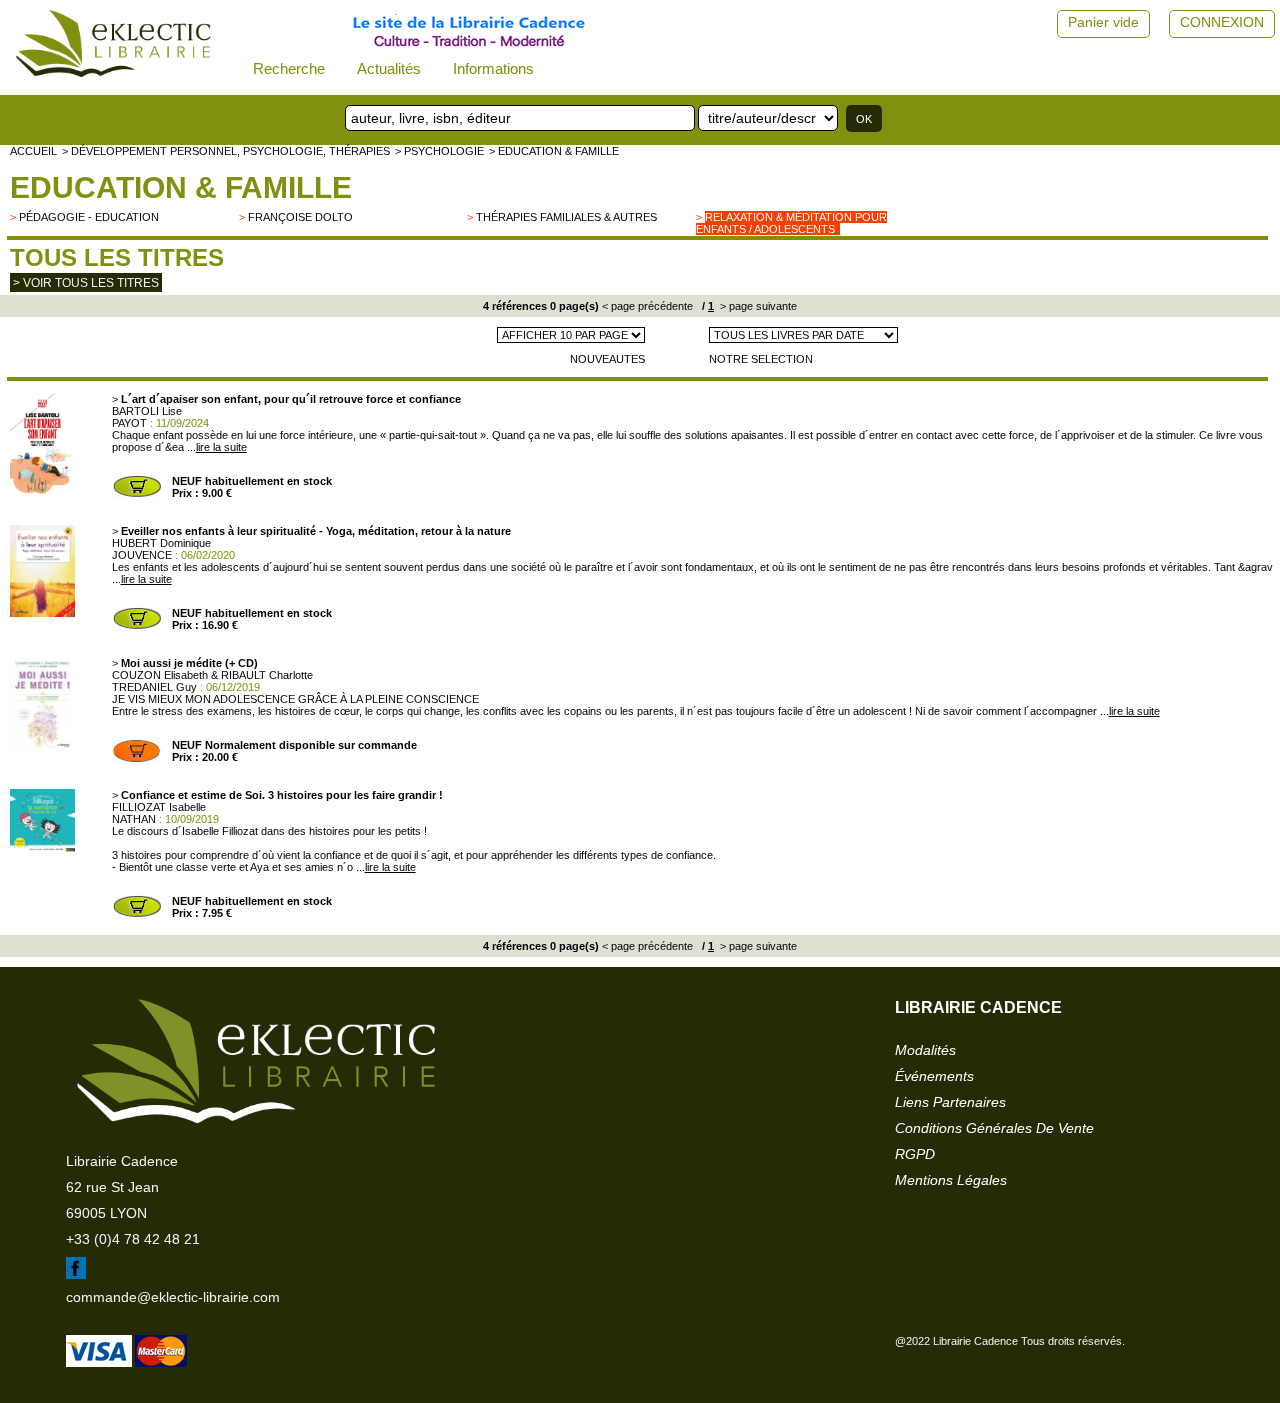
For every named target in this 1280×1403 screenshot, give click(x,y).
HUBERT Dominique (161, 543)
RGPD (915, 1154)
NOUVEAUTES (607, 359)
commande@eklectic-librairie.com (173, 1297)
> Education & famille (554, 151)
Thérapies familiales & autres (566, 217)
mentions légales (951, 1180)
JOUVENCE (142, 555)
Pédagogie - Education (89, 217)
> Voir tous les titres (86, 283)
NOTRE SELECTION (761, 359)
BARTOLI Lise (147, 411)
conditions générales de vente (994, 1128)
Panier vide (1103, 22)
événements (934, 1076)
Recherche (289, 68)
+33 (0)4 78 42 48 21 (133, 1239)
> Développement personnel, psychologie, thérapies (226, 151)
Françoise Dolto (300, 217)
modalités (925, 1050)
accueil (33, 151)
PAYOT (129, 423)
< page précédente (647, 306)
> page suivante (757, 306)
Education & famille (181, 187)
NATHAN (134, 819)
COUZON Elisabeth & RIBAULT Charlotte (212, 675)
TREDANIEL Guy (154, 687)
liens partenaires (950, 1102)
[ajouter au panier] (137, 495)
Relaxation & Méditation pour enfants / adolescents (791, 223)
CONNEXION (1222, 22)
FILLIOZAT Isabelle (159, 807)
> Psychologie (439, 151)
